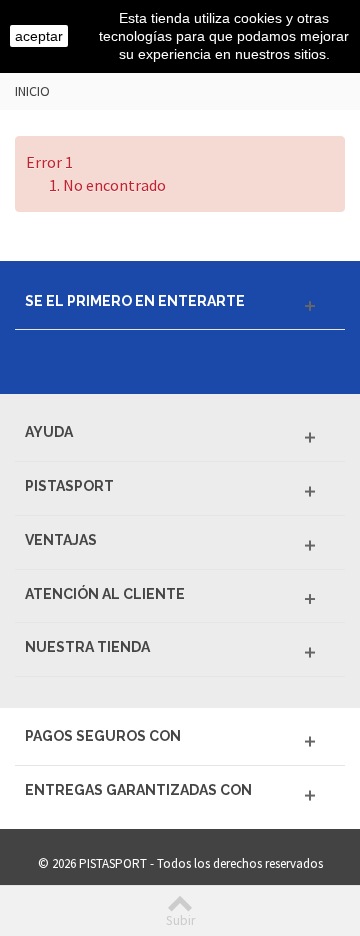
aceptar (39, 36)
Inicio (32, 91)
